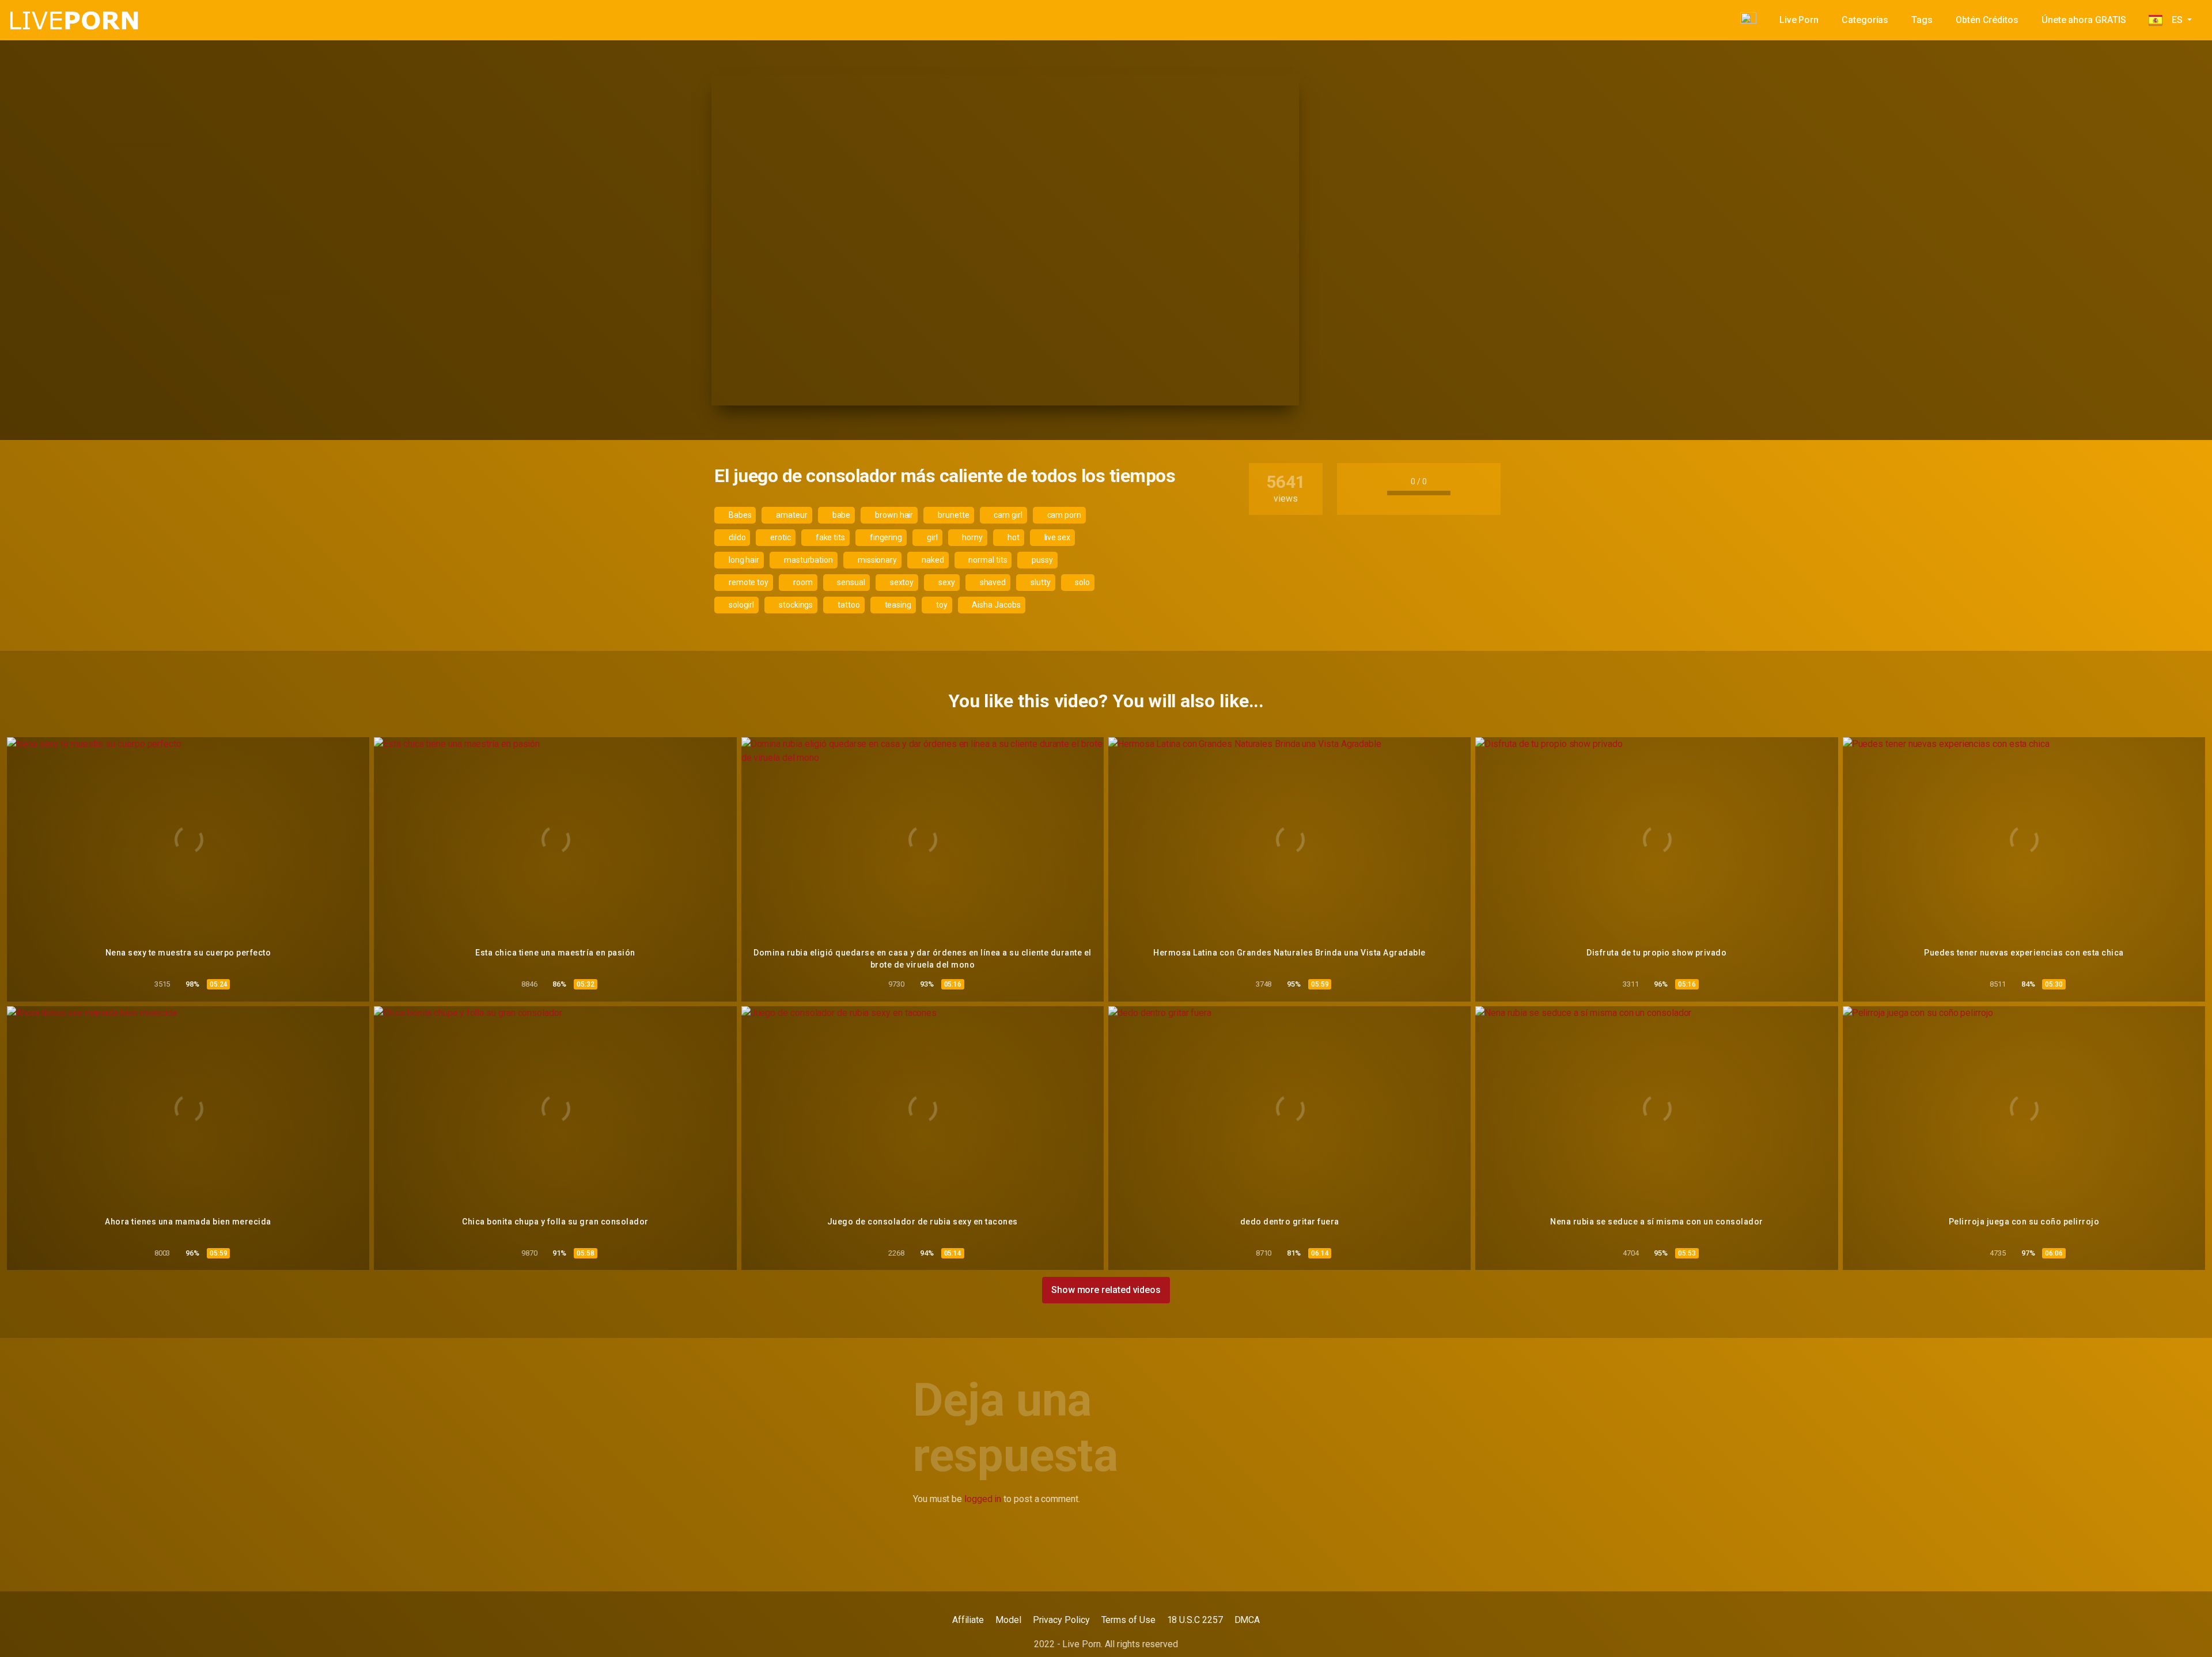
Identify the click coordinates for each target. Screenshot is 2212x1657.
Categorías (1865, 20)
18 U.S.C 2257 (1195, 1620)
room (802, 582)
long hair (743, 560)
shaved (992, 582)
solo (1082, 582)
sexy (946, 582)
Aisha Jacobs (996, 605)
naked (932, 560)
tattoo (848, 605)
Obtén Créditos (1987, 20)
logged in (983, 1499)
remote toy (748, 582)
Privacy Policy (1061, 1620)
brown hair (893, 515)
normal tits (987, 560)
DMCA (1247, 1620)
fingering (885, 537)
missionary (876, 560)
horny (972, 537)
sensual (851, 582)
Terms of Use (1128, 1620)
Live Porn (1799, 20)
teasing (897, 605)
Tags (1922, 20)
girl (931, 537)
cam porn (1063, 515)
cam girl (1007, 515)
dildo (736, 537)
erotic (779, 537)
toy (941, 605)
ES (2173, 20)
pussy (1041, 560)
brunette (952, 515)
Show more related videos (1106, 1290)
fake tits (829, 537)
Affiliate (968, 1620)
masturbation (808, 560)
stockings (795, 605)
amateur (791, 515)
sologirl (741, 605)
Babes (739, 515)
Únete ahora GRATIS (2084, 20)
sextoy (901, 582)
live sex (1056, 537)
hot (1013, 537)
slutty (1039, 582)
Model (1008, 1620)
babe (841, 515)
